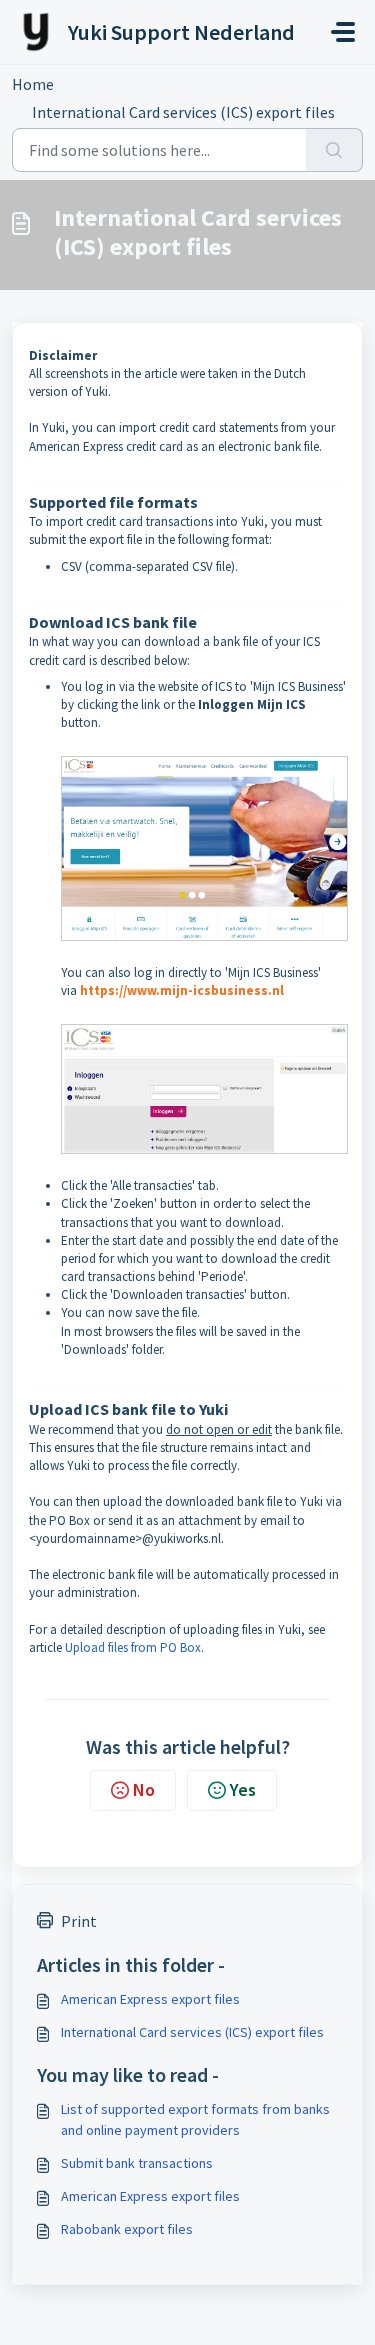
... (94, 84)
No (144, 1789)
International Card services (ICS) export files (192, 2032)
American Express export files (150, 1999)
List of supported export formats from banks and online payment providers (195, 2119)
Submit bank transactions (137, 2163)
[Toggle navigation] (343, 32)
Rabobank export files (127, 2229)
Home (33, 84)
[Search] (334, 150)
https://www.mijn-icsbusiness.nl (182, 990)
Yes (243, 1789)
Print (79, 1921)
